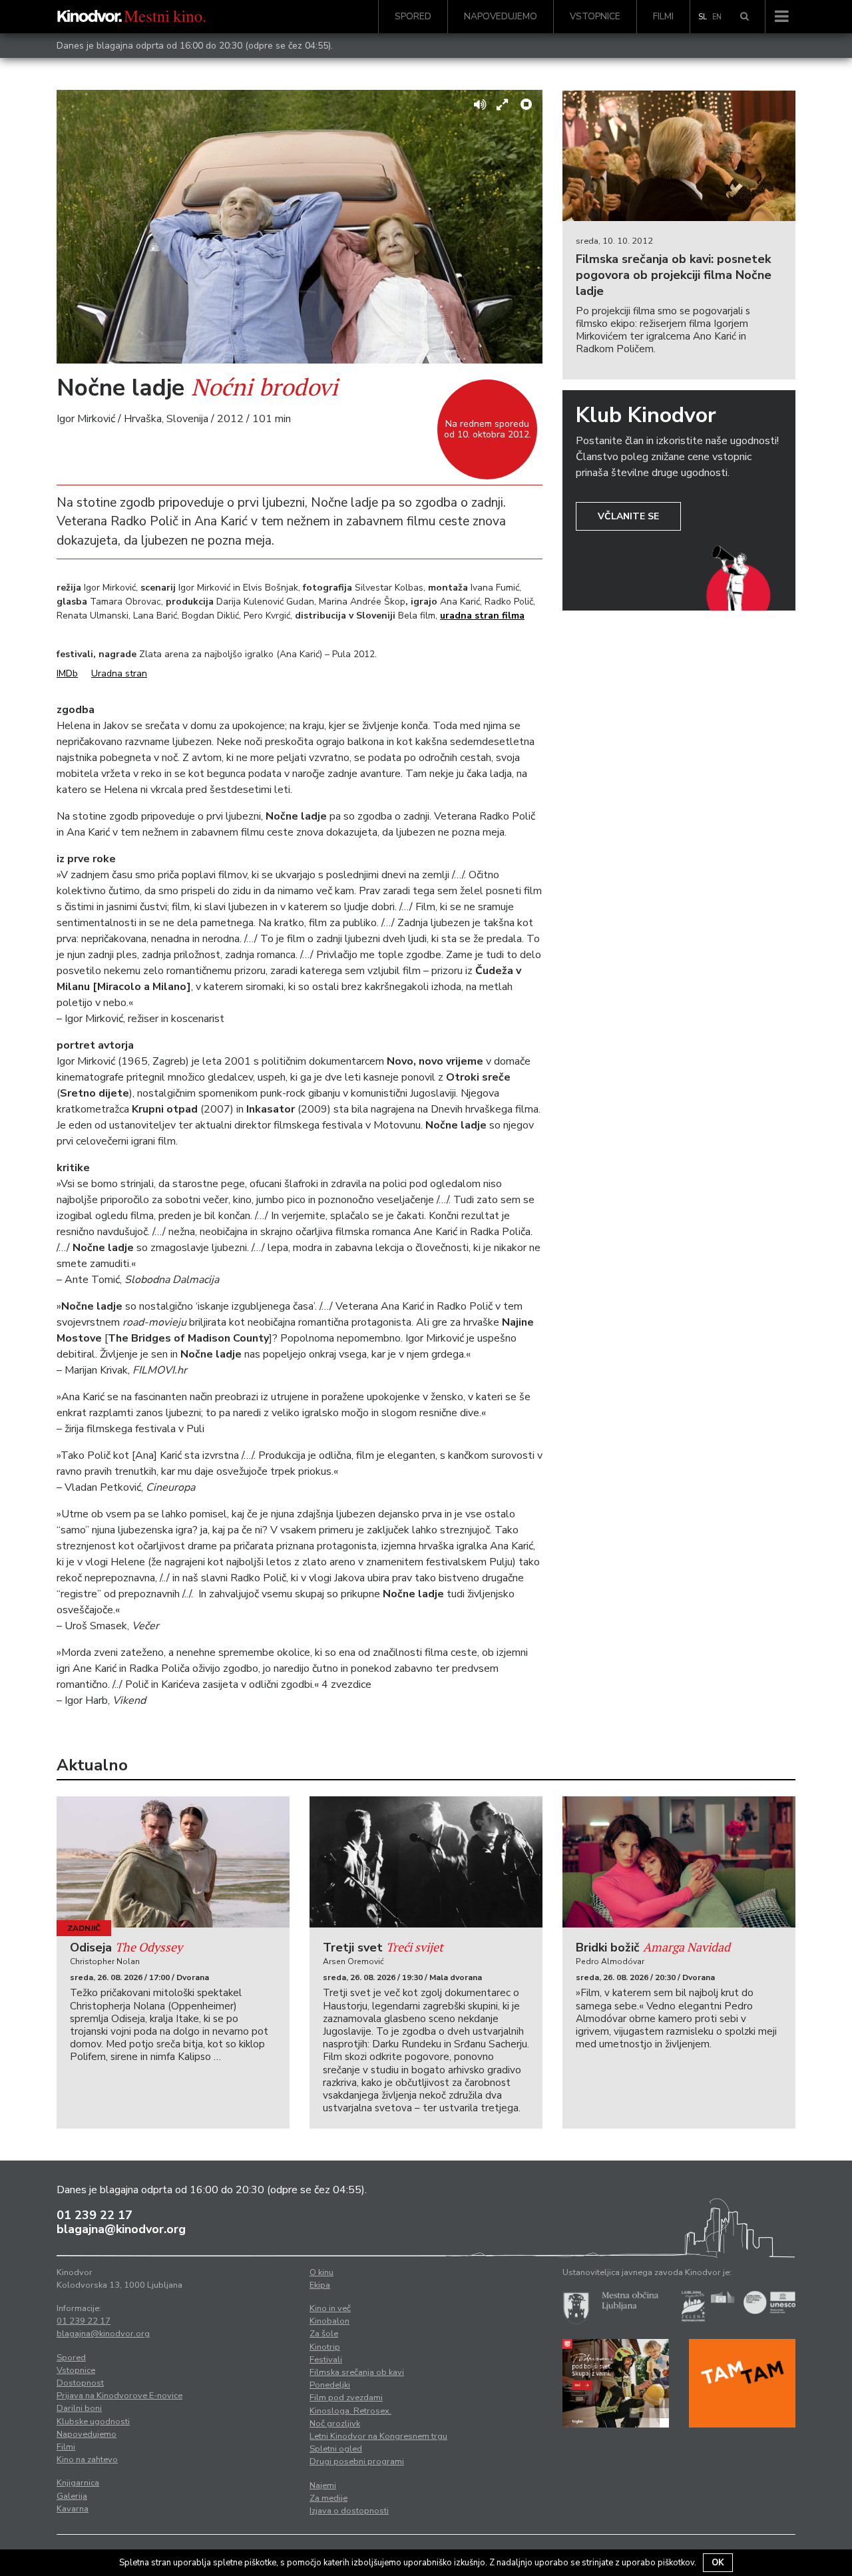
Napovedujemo (501, 16)
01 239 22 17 (95, 2215)
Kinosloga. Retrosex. (350, 2411)
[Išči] (745, 17)
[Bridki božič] (679, 1862)
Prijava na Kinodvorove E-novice (119, 2396)
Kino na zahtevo (87, 2459)
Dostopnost (80, 2383)
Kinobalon (329, 2321)
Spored (413, 16)
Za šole (324, 2334)
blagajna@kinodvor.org (121, 2229)
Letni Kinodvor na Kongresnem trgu (378, 2436)
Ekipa (320, 2285)
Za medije (328, 2498)
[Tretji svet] (426, 1862)
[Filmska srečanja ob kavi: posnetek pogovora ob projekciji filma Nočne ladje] (679, 156)
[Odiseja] (173, 1862)
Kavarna (73, 2509)
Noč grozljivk (335, 2424)
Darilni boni (79, 2408)
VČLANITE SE (628, 516)
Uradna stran (119, 673)
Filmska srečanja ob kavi (357, 2372)
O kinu (321, 2272)
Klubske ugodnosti (93, 2422)
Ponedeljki (330, 2385)
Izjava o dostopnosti (349, 2511)
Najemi (323, 2485)
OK (718, 2563)
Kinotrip (325, 2347)
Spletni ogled (336, 2449)
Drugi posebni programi (357, 2461)
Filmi (663, 16)
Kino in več (330, 2308)
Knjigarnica (78, 2483)
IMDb (67, 673)
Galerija (72, 2496)
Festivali (326, 2360)
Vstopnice (595, 16)
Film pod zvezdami (346, 2398)
